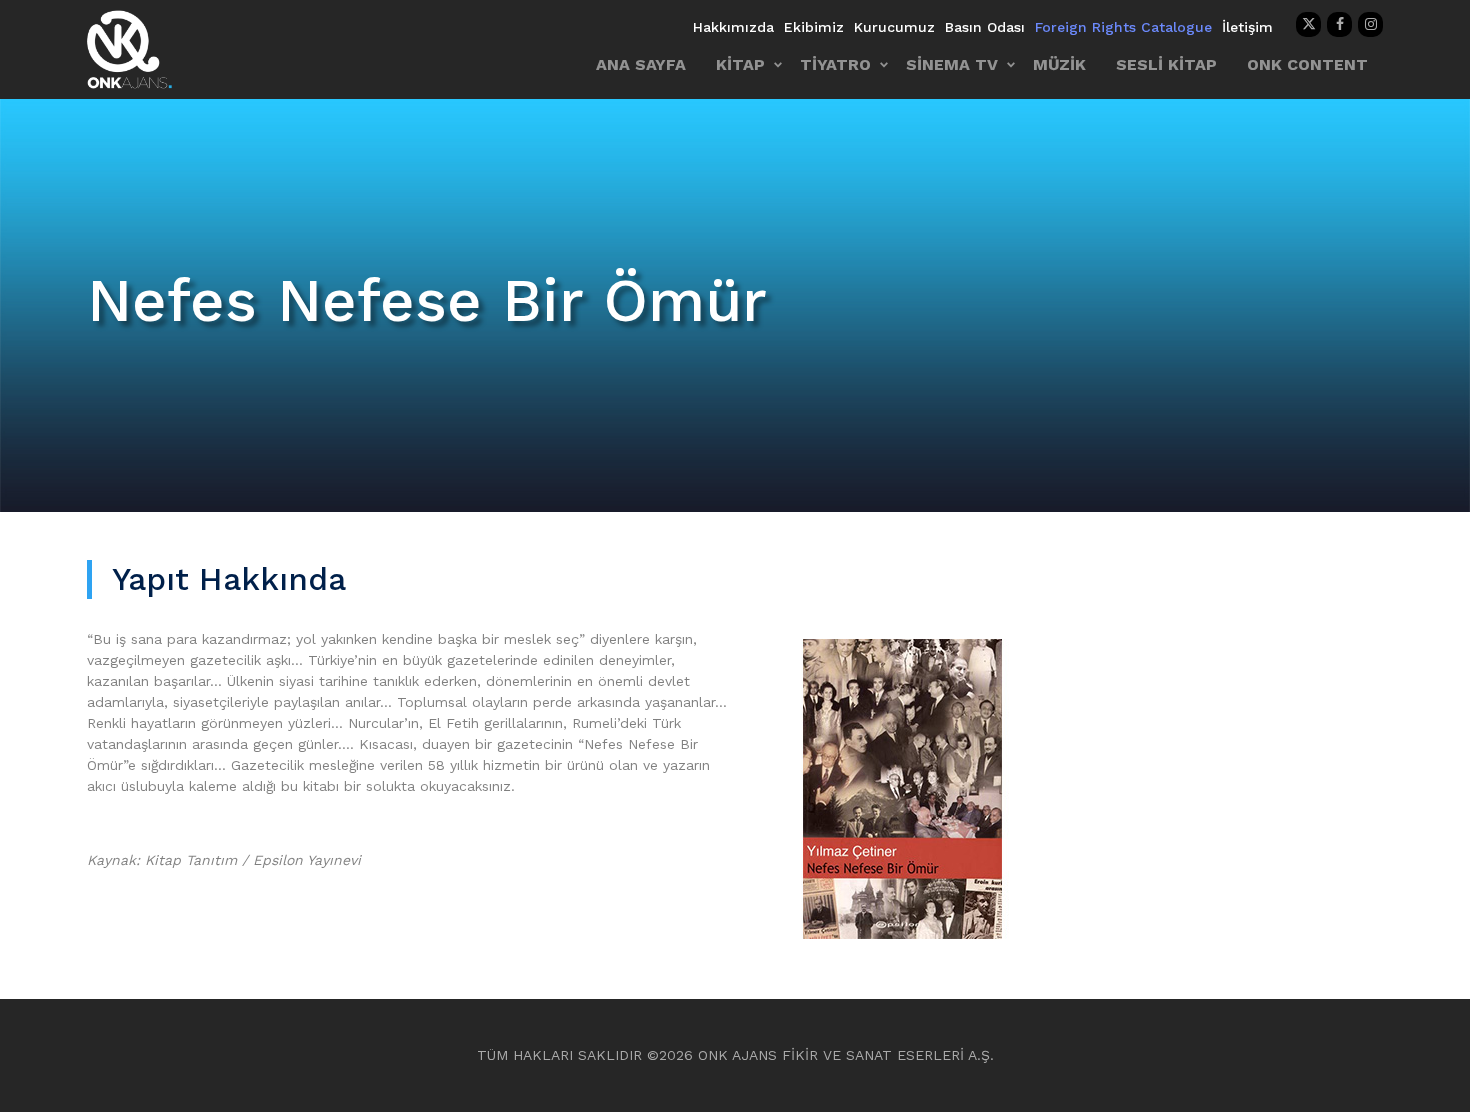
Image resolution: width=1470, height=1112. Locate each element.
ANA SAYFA (641, 64)
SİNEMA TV (952, 64)
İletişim (1247, 27)
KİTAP (740, 64)
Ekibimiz (814, 27)
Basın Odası (985, 27)
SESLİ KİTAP (1166, 64)
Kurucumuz (894, 27)
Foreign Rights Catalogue (1123, 27)
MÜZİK (1059, 64)
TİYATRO (835, 64)
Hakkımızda (733, 27)
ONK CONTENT (1307, 64)
